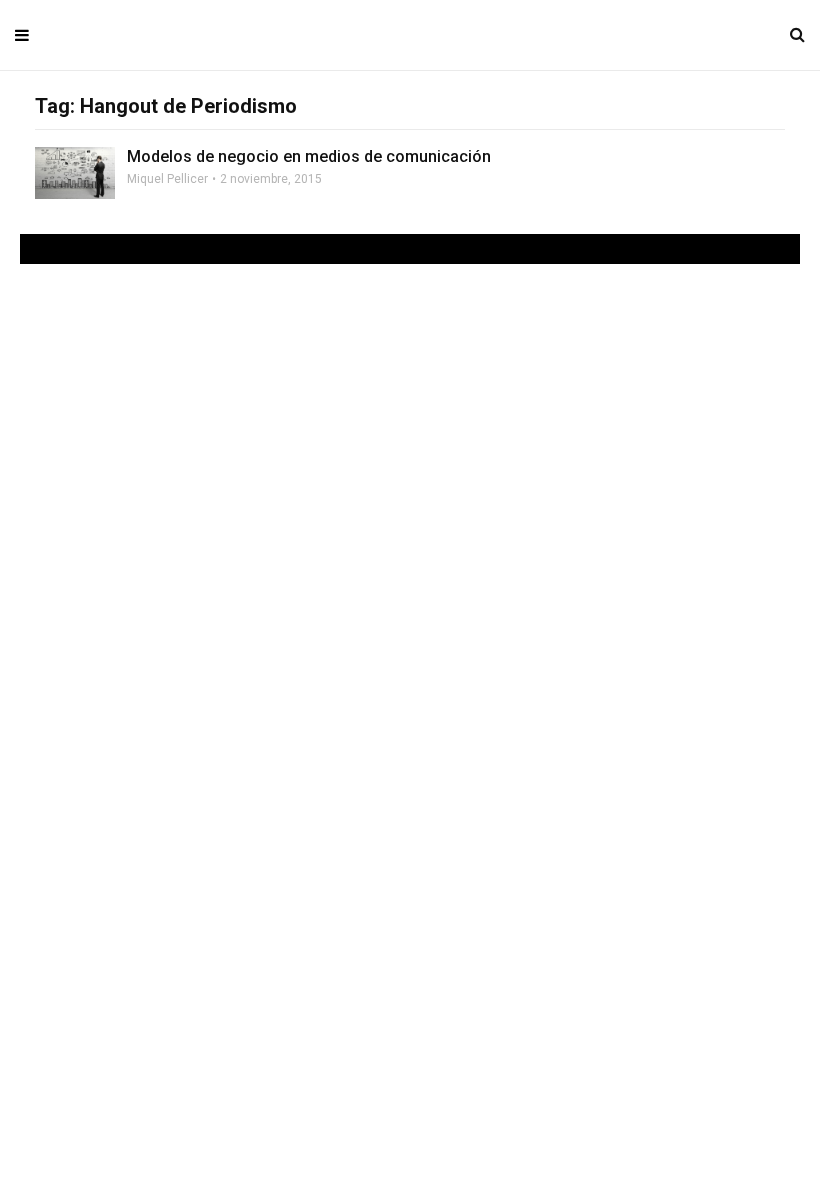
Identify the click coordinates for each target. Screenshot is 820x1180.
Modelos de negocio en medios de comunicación (309, 156)
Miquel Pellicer (167, 179)
